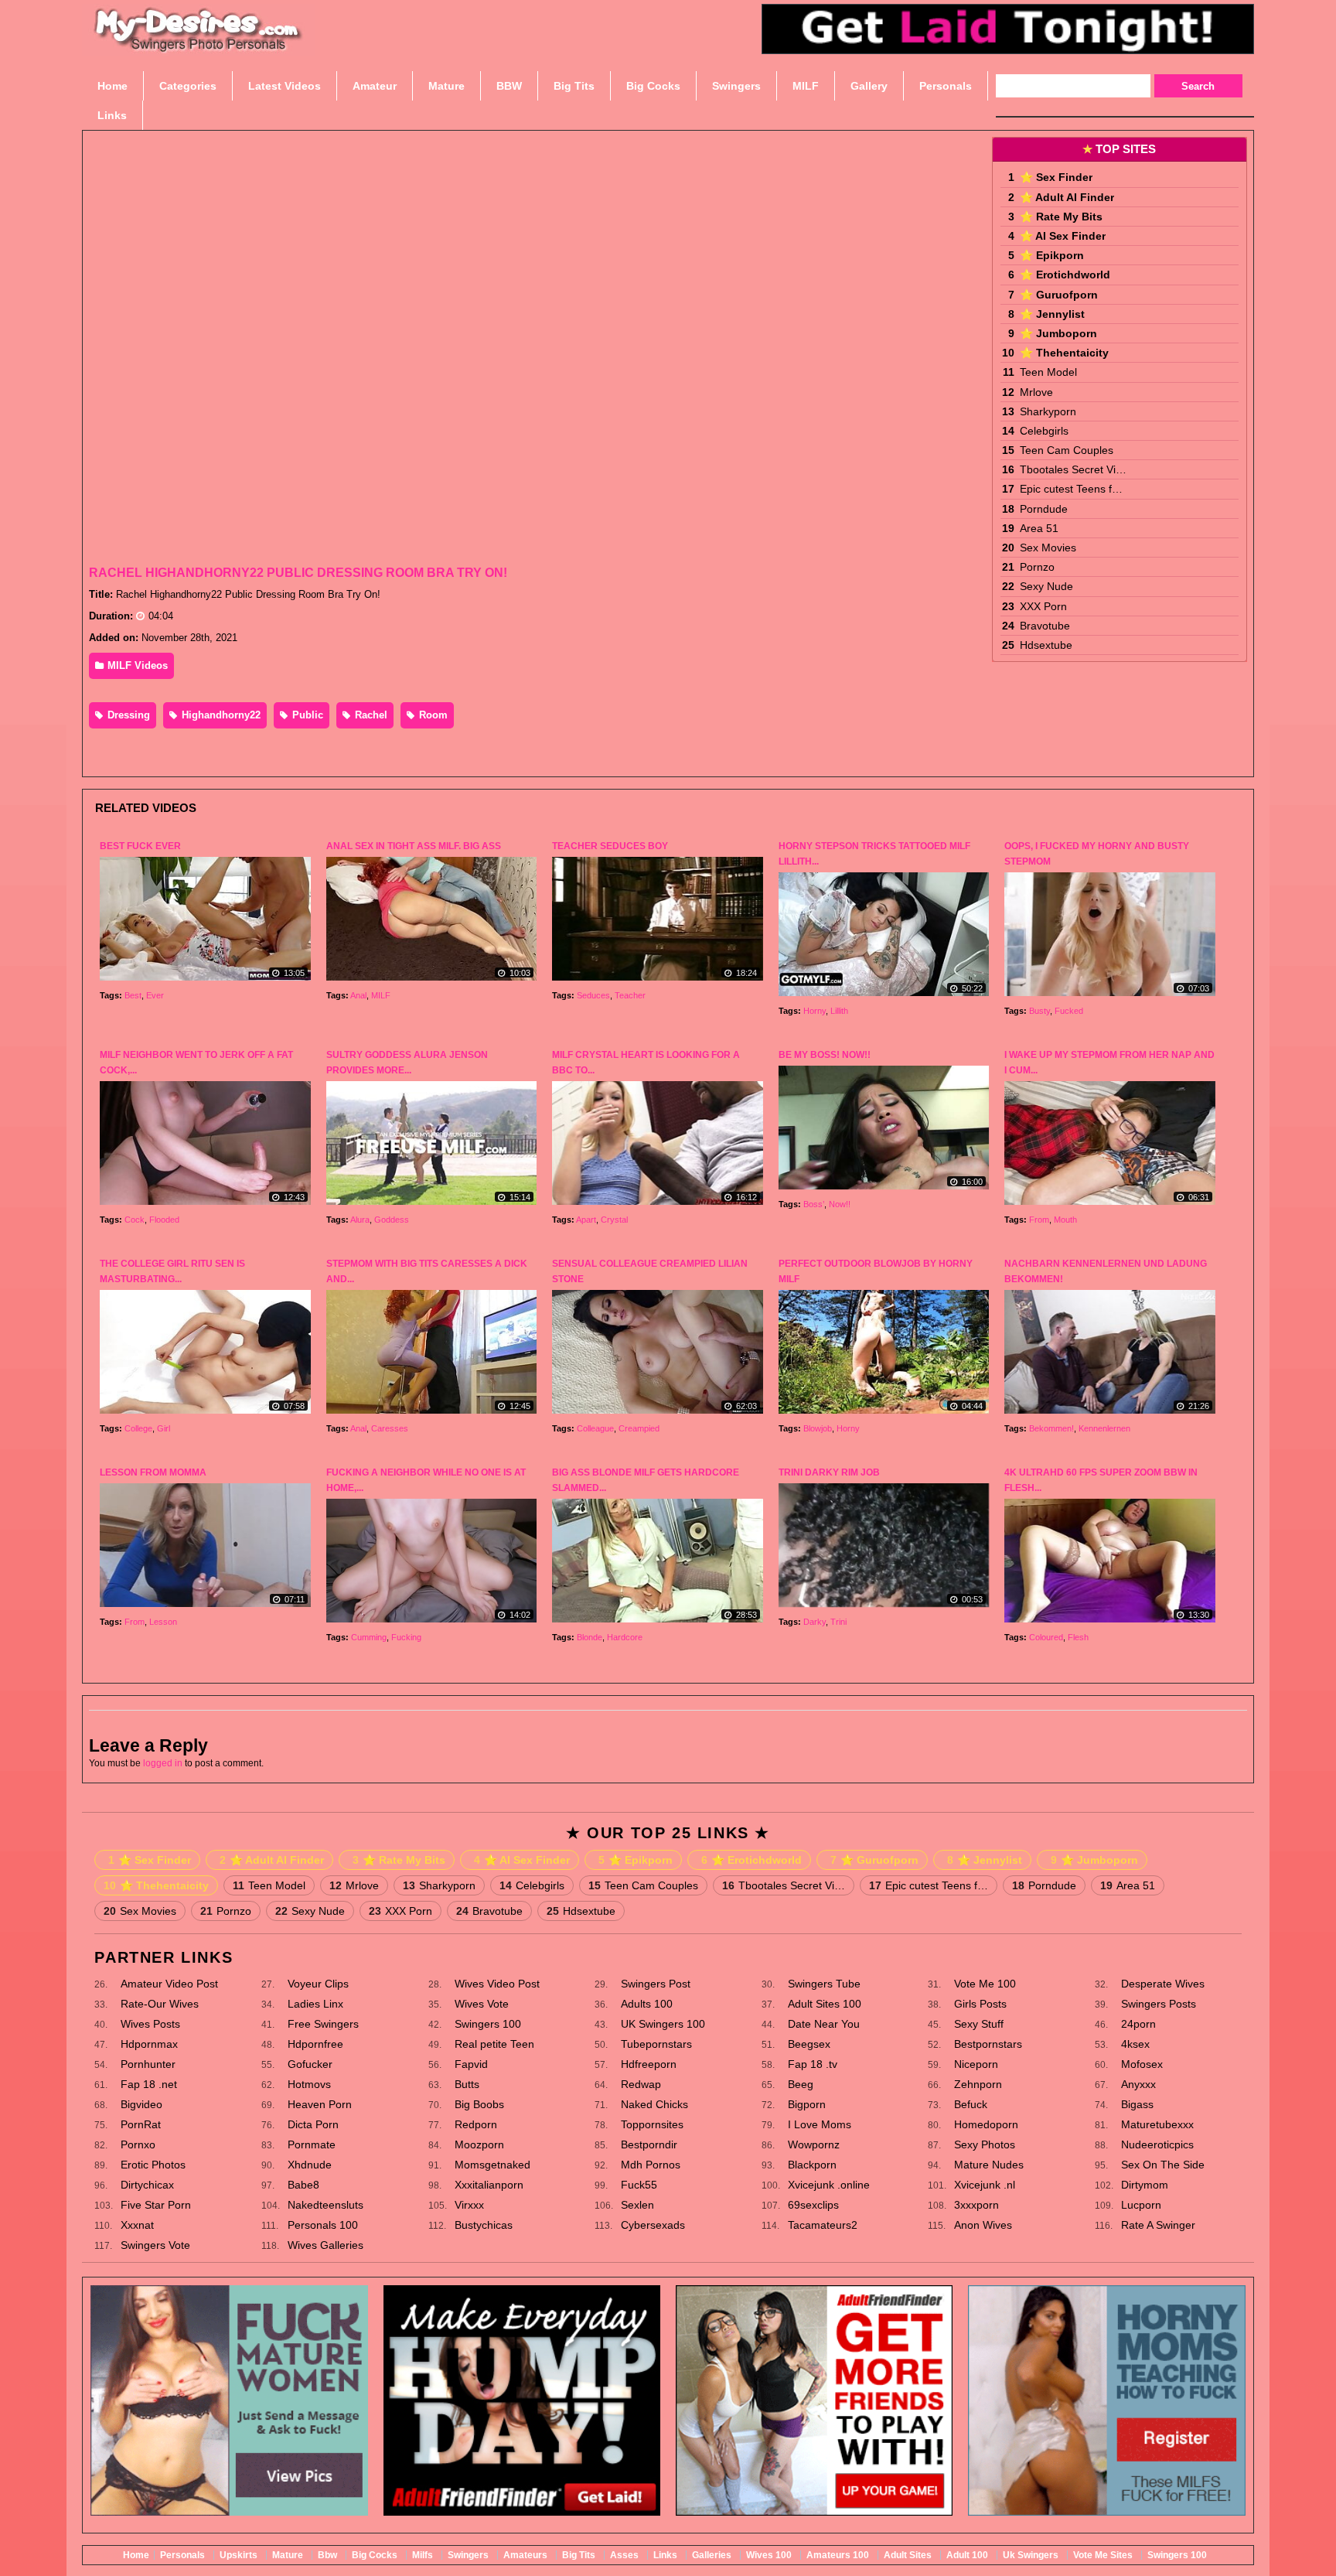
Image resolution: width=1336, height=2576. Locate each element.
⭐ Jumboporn (1058, 333)
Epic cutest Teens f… (1071, 489)
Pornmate (312, 2144)
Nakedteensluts (325, 2205)
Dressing (127, 715)
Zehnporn (978, 2084)
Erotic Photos (153, 2165)
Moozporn (479, 2144)
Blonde (590, 1637)
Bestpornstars (988, 2044)
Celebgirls (1044, 431)
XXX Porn (1043, 606)
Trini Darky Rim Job (829, 1472)
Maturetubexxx (1157, 2124)
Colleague (595, 1428)
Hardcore (625, 1637)
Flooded (164, 1220)
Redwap (641, 2084)
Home (136, 2555)
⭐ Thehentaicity (1064, 353)
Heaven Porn (320, 2104)
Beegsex (809, 2044)
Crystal (614, 1220)
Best (133, 995)
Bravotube (1045, 626)
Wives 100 (769, 2555)
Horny (815, 1011)
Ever (155, 995)
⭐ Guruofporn (1059, 295)
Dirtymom (1145, 2185)
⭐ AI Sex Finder (1063, 236)
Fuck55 (639, 2185)
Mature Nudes (989, 2165)
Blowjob (818, 1428)
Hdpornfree (315, 2044)
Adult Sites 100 (825, 2004)
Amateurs (525, 2555)
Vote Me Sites (1103, 2555)
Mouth (1065, 1220)
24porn (1138, 2024)
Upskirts (239, 2555)
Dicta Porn (313, 2124)
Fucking (406, 1637)
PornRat (141, 2124)
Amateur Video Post (169, 1984)
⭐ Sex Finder (1056, 177)
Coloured (1046, 1637)
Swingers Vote (155, 2245)
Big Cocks (375, 2555)
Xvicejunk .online (829, 2185)
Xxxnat (137, 2225)
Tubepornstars (656, 2044)
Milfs (423, 2555)
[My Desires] (199, 46)
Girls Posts (980, 2004)
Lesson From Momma (153, 1472)
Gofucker (310, 2064)
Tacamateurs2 (823, 2225)
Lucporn (1141, 2205)
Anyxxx (1138, 2084)
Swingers (468, 2555)
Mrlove (1036, 392)
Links (665, 2555)
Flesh (1078, 1637)
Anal (358, 995)
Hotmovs (309, 2084)
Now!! (840, 1204)
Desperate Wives (1163, 1984)
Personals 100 (323, 2225)
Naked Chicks (654, 2104)
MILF (381, 995)
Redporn (476, 2124)
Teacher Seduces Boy (610, 846)
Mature (288, 2555)
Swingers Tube (824, 1984)
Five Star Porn (156, 2205)
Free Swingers (323, 2024)
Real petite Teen (494, 2044)
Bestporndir (649, 2144)
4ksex (1135, 2044)
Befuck (971, 2104)
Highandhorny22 (220, 715)
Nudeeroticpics (1157, 2144)
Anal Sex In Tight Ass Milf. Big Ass (414, 846)
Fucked (1069, 1011)
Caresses (390, 1428)
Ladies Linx (315, 2004)
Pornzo (1037, 567)
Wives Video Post (497, 1984)
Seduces (593, 995)
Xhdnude (310, 2165)
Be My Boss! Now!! (825, 1055)
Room (432, 715)
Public (306, 715)
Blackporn (812, 2165)
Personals (182, 2555)
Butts (467, 2084)
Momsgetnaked (492, 2165)
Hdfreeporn (649, 2064)
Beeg (801, 2084)
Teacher (630, 995)
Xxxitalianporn (489, 2185)
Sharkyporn (1048, 411)
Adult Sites (908, 2555)
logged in (163, 1763)
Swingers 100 (488, 2024)
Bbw (327, 2555)
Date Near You (824, 2024)
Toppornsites (652, 2124)
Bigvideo (141, 2104)
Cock (135, 1220)
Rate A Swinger (1158, 2225)
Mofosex (1142, 2064)
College (138, 1428)
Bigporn (807, 2104)
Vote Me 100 (985, 1984)
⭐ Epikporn (1052, 255)
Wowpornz (814, 2144)
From (1039, 1220)
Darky (815, 1622)
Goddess (392, 1220)
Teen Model (1048, 372)
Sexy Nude (1046, 586)
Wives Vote (482, 2004)
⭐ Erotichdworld (1065, 275)
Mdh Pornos (651, 2165)
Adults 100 (647, 2004)
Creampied (639, 1428)
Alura (360, 1220)
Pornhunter (148, 2064)
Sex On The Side (1163, 2165)
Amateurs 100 (838, 2555)
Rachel (370, 715)
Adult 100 (967, 2555)
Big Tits (579, 2555)
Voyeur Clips (318, 1984)
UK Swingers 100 (663, 2024)
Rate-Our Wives (160, 2004)
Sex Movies (1048, 548)
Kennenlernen (1104, 1428)
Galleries (712, 2555)
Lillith (839, 1011)
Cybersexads (653, 2225)
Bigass (1137, 2104)
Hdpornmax (149, 2044)
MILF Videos (136, 665)
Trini (838, 1622)
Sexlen (637, 2205)
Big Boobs (479, 2104)
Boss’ (814, 1204)
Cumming (369, 1637)
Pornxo (138, 2144)
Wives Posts (150, 2024)
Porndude (1044, 509)
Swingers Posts (1159, 2004)
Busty (1039, 1011)
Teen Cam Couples (1067, 450)
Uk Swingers (1031, 2555)
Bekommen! (1051, 1428)
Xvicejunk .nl (985, 2185)
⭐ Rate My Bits (1061, 217)
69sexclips (813, 2205)
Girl (164, 1428)
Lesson (163, 1622)
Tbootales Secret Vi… (1073, 469)
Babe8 (303, 2185)
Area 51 (1039, 528)
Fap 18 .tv (813, 2064)
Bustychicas (484, 2225)
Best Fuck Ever (140, 846)
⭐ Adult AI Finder (1067, 197)
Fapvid (471, 2064)
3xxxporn (976, 2205)
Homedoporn (986, 2124)
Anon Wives (983, 2225)
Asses (624, 2555)
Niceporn (976, 2064)
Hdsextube (1046, 645)
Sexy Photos (985, 2144)
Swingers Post (656, 1984)
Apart (586, 1220)
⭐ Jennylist (1052, 314)
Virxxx (469, 2205)
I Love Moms (820, 2124)
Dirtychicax (147, 2185)
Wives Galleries (325, 2245)
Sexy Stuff (979, 2024)
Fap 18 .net (149, 2084)
